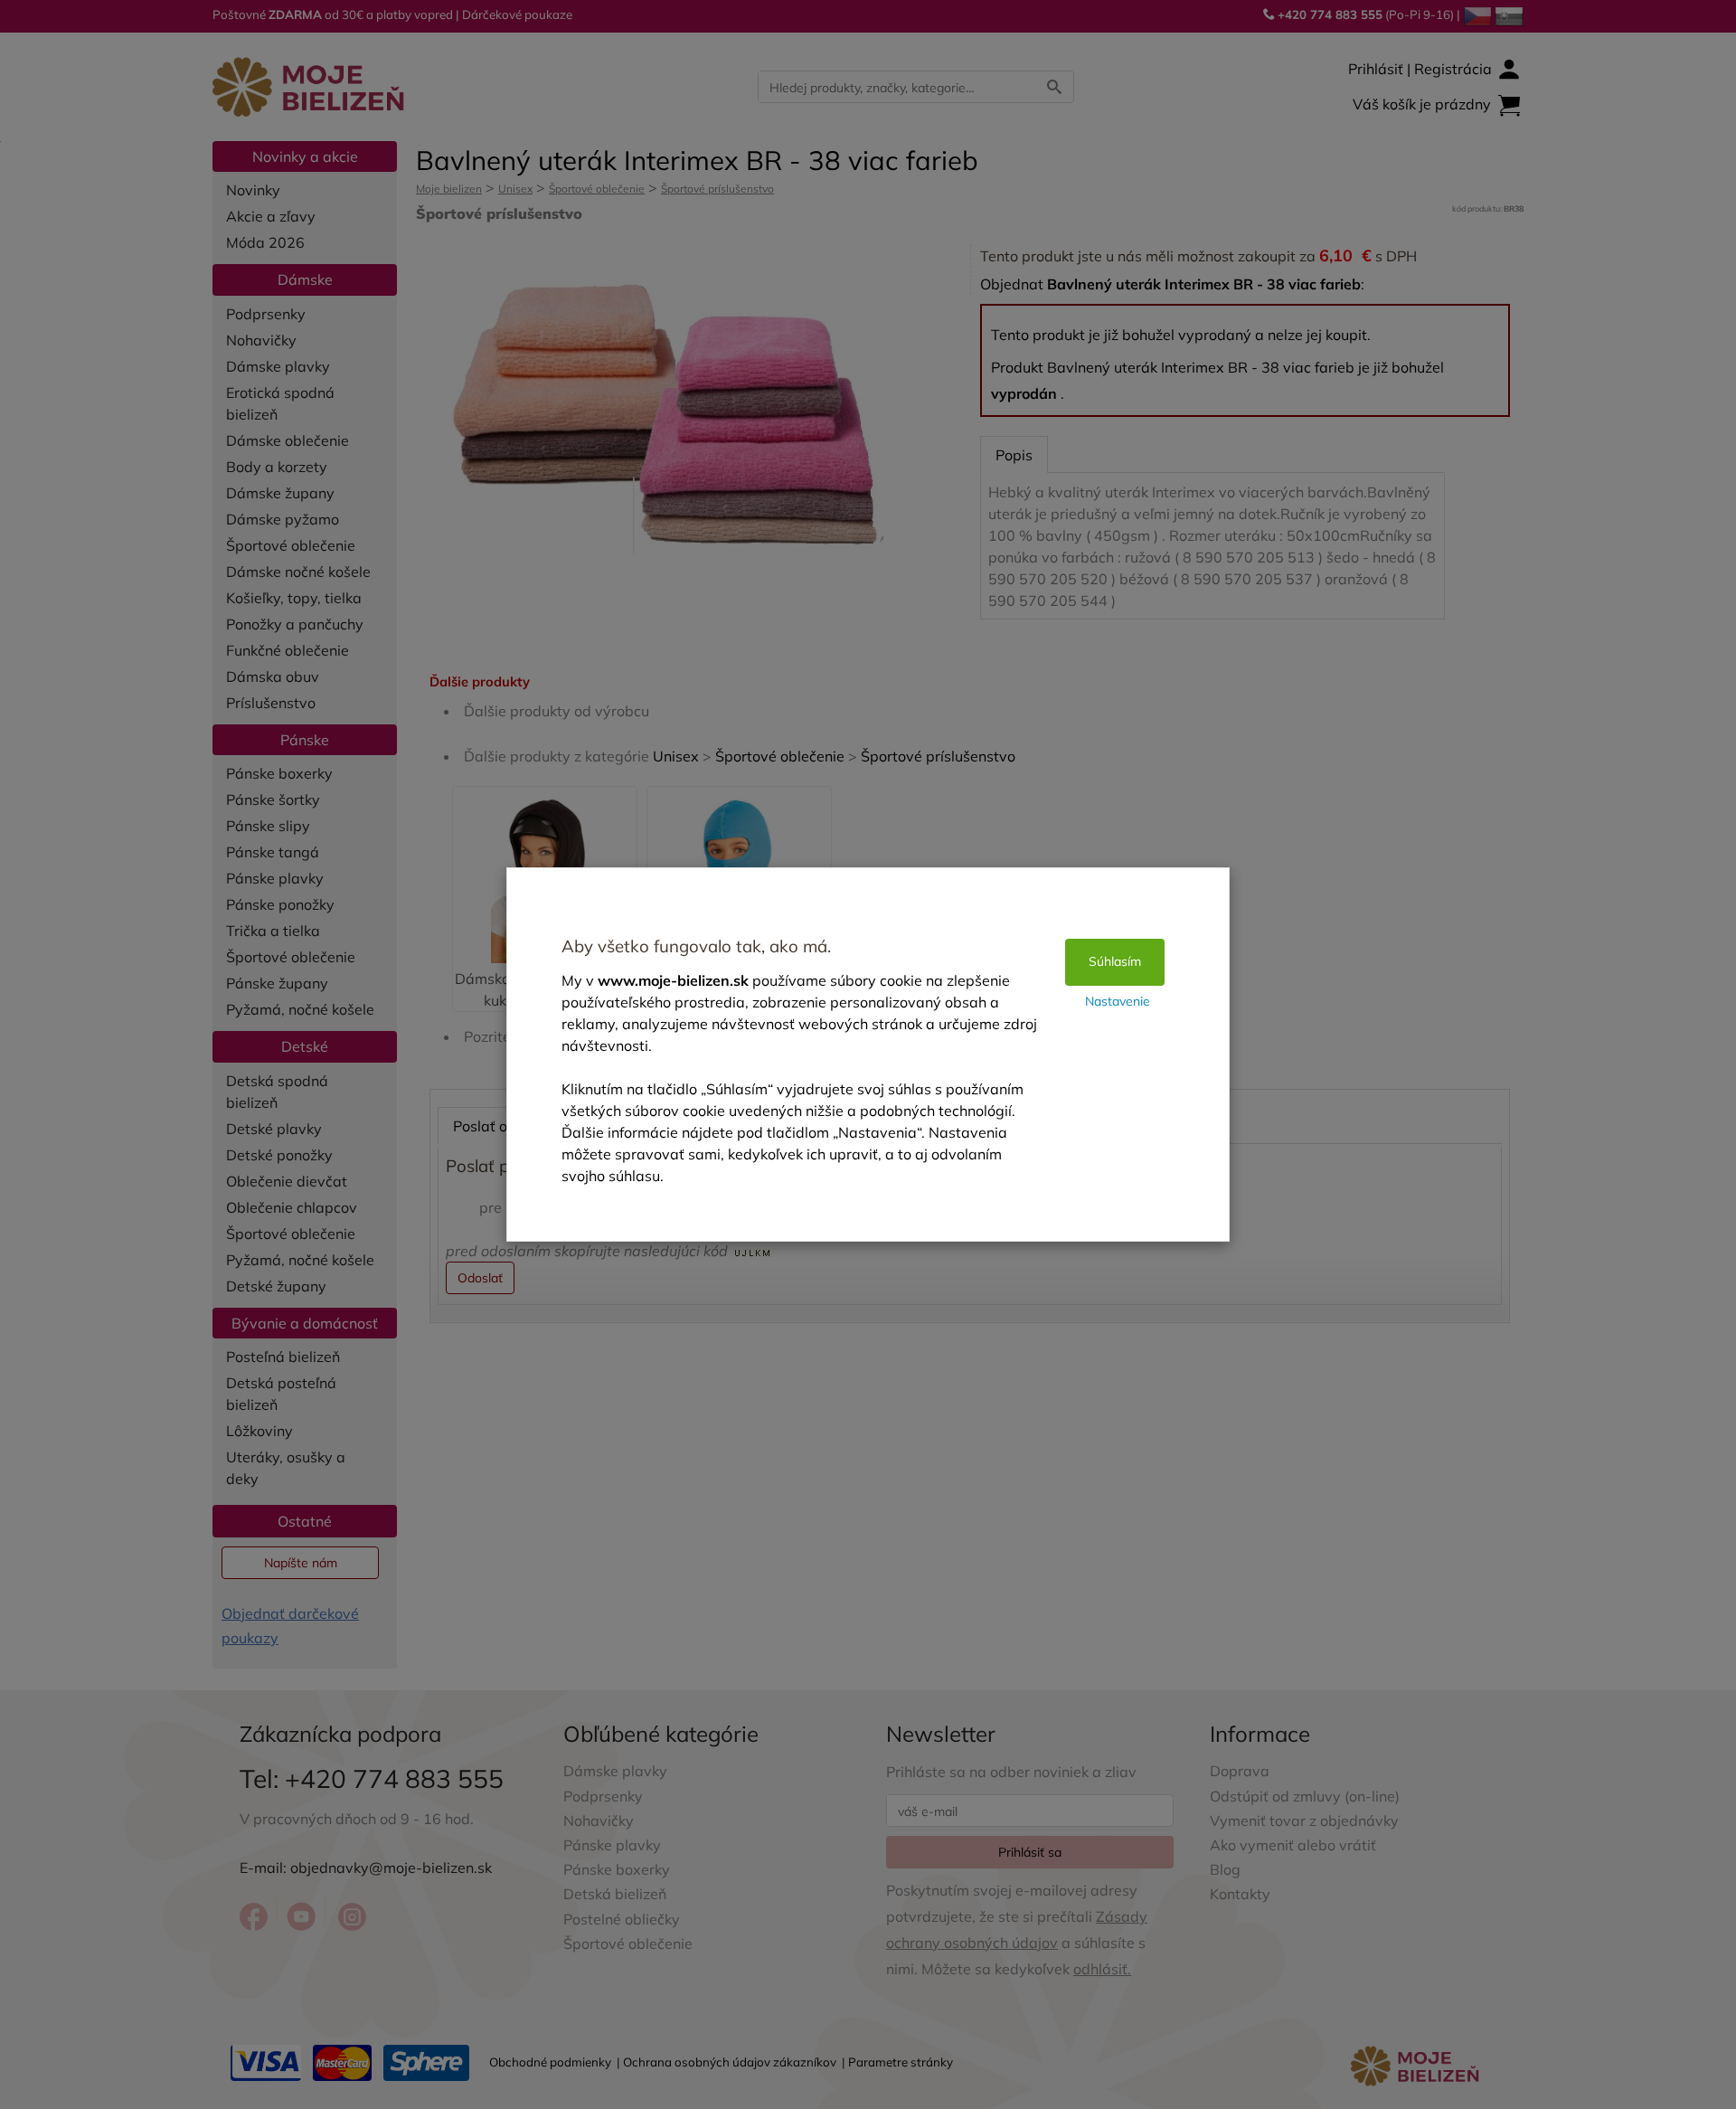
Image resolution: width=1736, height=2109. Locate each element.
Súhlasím (1115, 961)
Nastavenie (1118, 1001)
